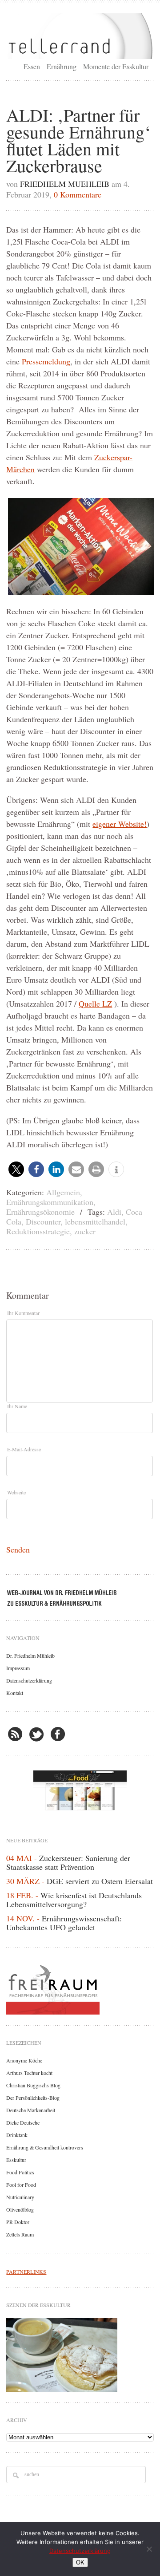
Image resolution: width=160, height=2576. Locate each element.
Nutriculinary (20, 2197)
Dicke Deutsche (23, 2122)
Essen (32, 66)
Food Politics (20, 2172)
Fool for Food (21, 2185)
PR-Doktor (18, 2222)
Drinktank (17, 2135)
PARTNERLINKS (26, 2272)
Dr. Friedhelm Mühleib (30, 1655)
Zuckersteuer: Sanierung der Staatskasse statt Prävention (68, 1862)
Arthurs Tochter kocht (29, 2073)
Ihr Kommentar (23, 1313)
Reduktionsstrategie (38, 1231)
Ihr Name (17, 1406)
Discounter (43, 1221)
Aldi (114, 1212)
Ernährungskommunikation (50, 1202)
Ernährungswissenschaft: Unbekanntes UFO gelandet (64, 1923)
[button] (16, 1169)
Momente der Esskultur (116, 66)
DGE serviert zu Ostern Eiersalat (100, 1881)
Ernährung (62, 66)
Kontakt (15, 1693)
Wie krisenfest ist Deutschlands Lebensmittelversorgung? (74, 1900)
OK (80, 2562)
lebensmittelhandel (95, 1221)
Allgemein (63, 1192)
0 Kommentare (78, 194)
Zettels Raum (20, 2234)
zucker (85, 1231)
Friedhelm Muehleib (65, 184)
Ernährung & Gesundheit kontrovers (45, 2147)
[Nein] (149, 2549)
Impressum (18, 1668)
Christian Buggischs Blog (33, 2085)
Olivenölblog (20, 2209)
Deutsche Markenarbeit (31, 2110)
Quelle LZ (95, 1004)
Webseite (16, 1492)
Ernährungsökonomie (40, 1212)
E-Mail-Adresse (24, 1449)
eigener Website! (120, 824)
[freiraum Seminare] (80, 1988)
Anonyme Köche (24, 2060)
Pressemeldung (46, 361)
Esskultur (16, 2160)
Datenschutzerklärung (29, 1680)
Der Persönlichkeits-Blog (33, 2098)
